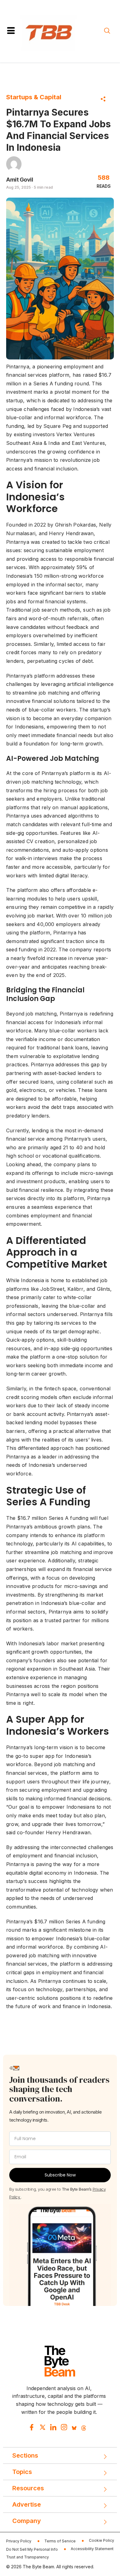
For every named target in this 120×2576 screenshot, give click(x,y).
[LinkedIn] (53, 2428)
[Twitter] (42, 2428)
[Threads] (84, 2428)
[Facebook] (32, 2428)
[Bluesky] (74, 2428)
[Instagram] (64, 2428)
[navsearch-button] (107, 32)
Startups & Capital (34, 97)
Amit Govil (20, 180)
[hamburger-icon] (11, 31)
